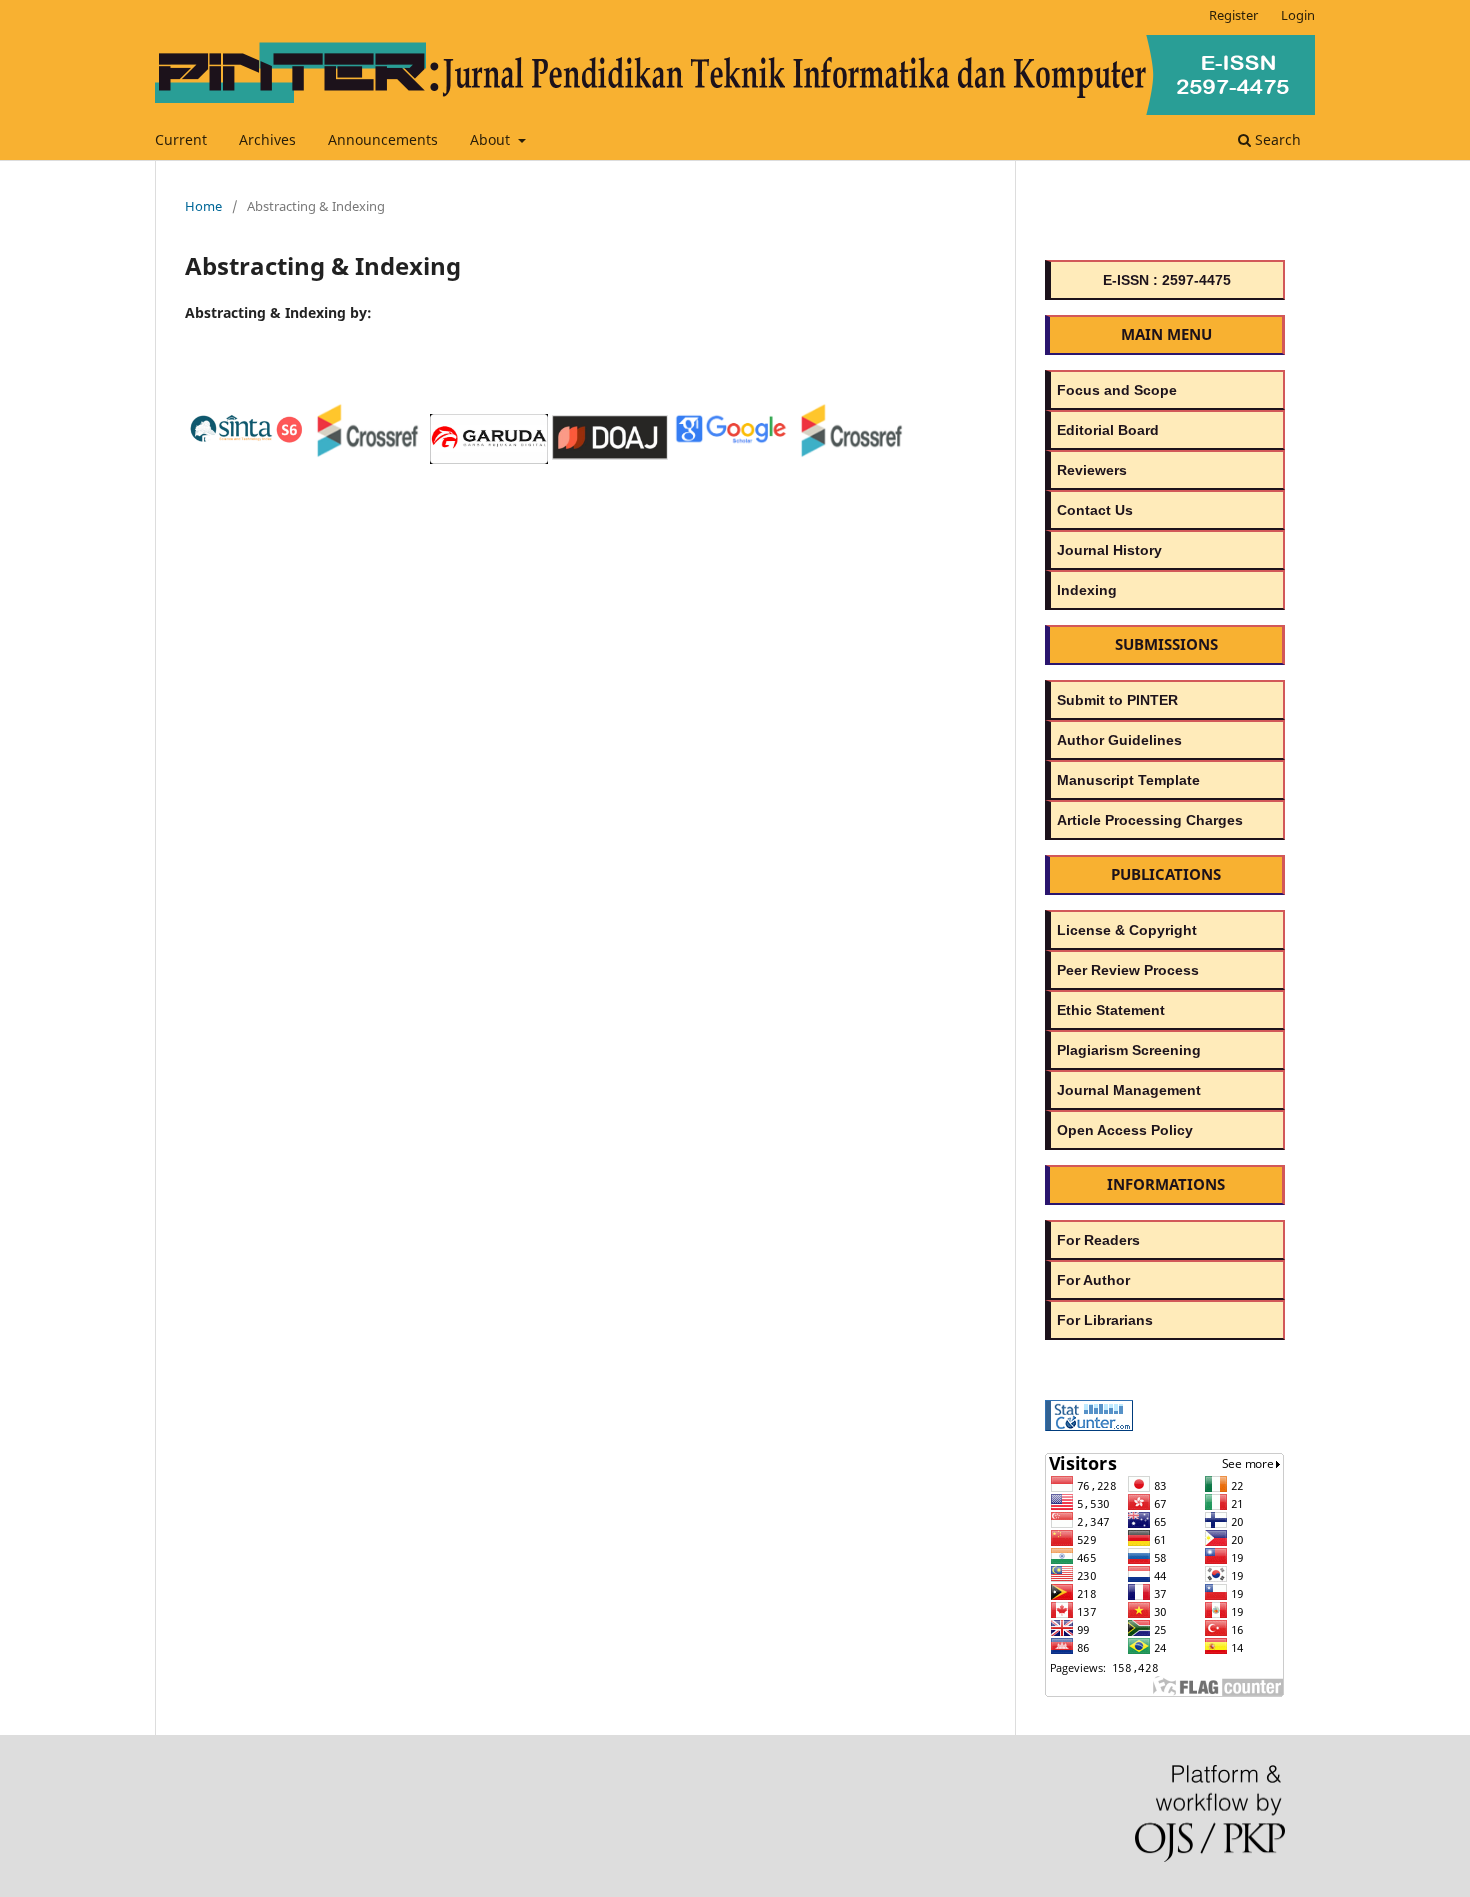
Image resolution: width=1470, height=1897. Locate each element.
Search (1276, 139)
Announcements (383, 139)
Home (203, 206)
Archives (267, 139)
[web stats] (1089, 1425)
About (492, 139)
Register (1233, 15)
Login (1298, 15)
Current (181, 139)
